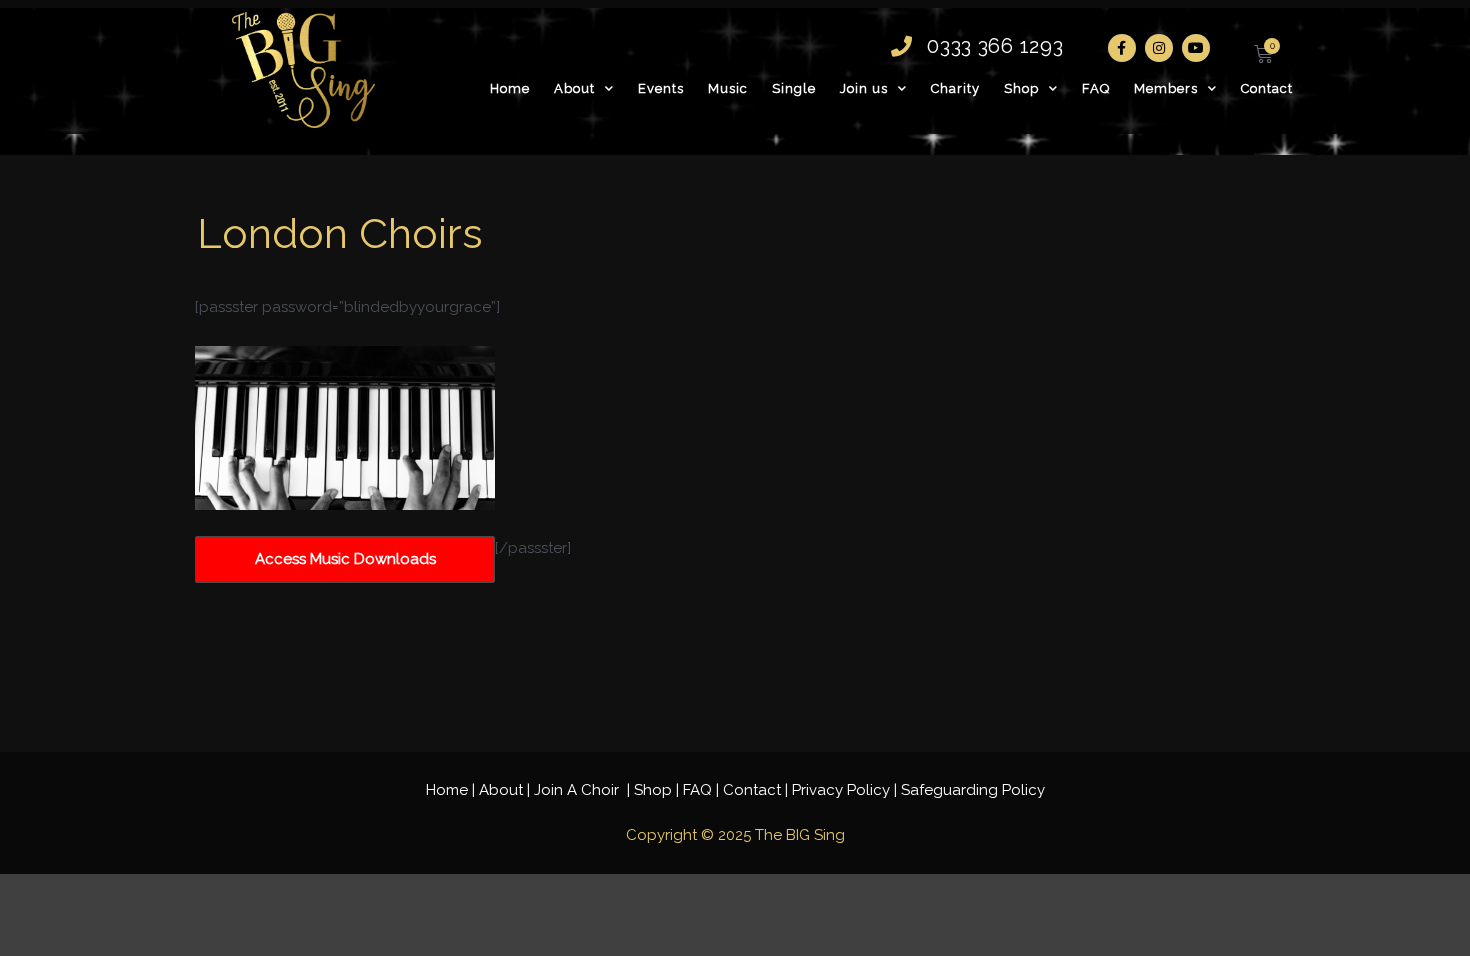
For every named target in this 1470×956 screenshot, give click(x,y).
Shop (1021, 88)
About (574, 88)
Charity (955, 88)
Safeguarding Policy (973, 790)
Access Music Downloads (345, 559)
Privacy (841, 790)
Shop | (658, 790)
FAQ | (703, 790)
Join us (864, 88)
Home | (452, 790)
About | (506, 790)
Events (661, 88)
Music (728, 88)
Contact (1267, 88)
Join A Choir (578, 790)
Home (510, 88)
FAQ (1096, 88)
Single (794, 88)
